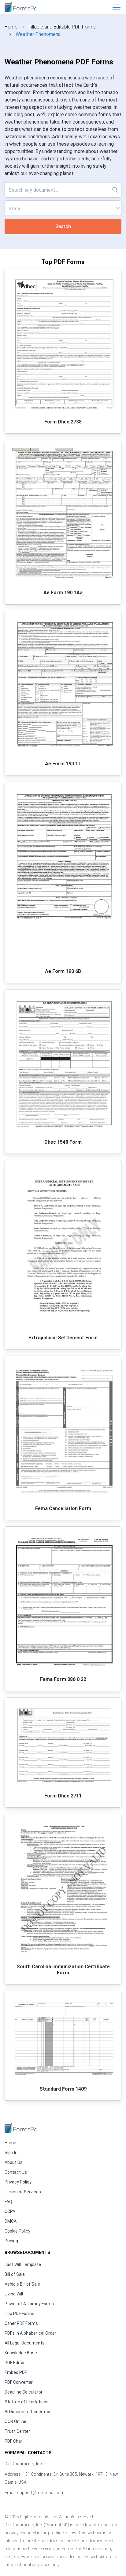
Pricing (11, 2241)
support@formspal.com (41, 2493)
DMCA (11, 2221)
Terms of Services (23, 2192)
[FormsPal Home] (21, 2128)
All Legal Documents (25, 2343)
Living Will (14, 2294)
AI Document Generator (28, 2412)
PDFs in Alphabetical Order (30, 2333)
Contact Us (16, 2172)
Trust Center (17, 2431)
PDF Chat (14, 2441)
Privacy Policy (18, 2182)
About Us (14, 2162)
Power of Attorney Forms (29, 2304)
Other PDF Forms (21, 2323)
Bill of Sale (15, 2274)
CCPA (10, 2211)
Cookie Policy (17, 2231)
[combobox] (63, 208)
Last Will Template (23, 2264)
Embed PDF (16, 2372)
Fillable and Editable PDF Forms (62, 27)
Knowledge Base (21, 2353)
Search (63, 226)
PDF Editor (15, 2363)
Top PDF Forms (19, 2314)
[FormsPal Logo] (21, 6)
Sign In (11, 2153)
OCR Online (15, 2421)
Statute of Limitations (27, 2402)
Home (11, 27)
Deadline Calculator (24, 2392)
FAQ (8, 2202)
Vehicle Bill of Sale (22, 2284)
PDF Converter (19, 2382)
